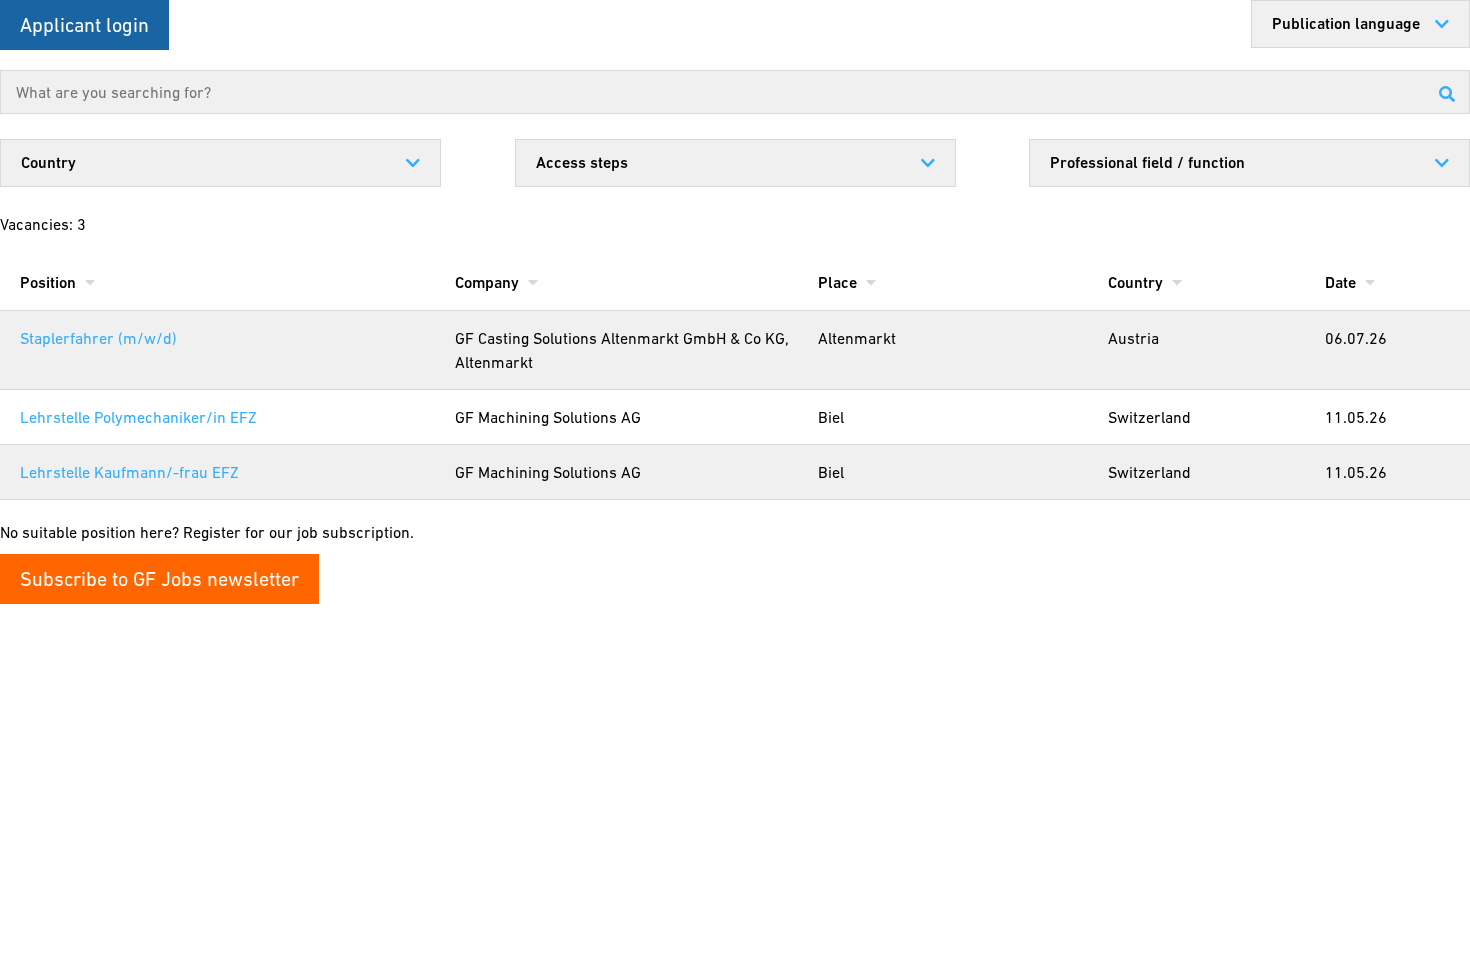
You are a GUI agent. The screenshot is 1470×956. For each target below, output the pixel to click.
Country (48, 162)
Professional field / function (1147, 162)
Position (50, 282)
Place (839, 282)
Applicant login (84, 25)
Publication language (1346, 23)
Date (1342, 282)
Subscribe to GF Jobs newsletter (159, 579)
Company (489, 282)
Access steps (582, 162)
